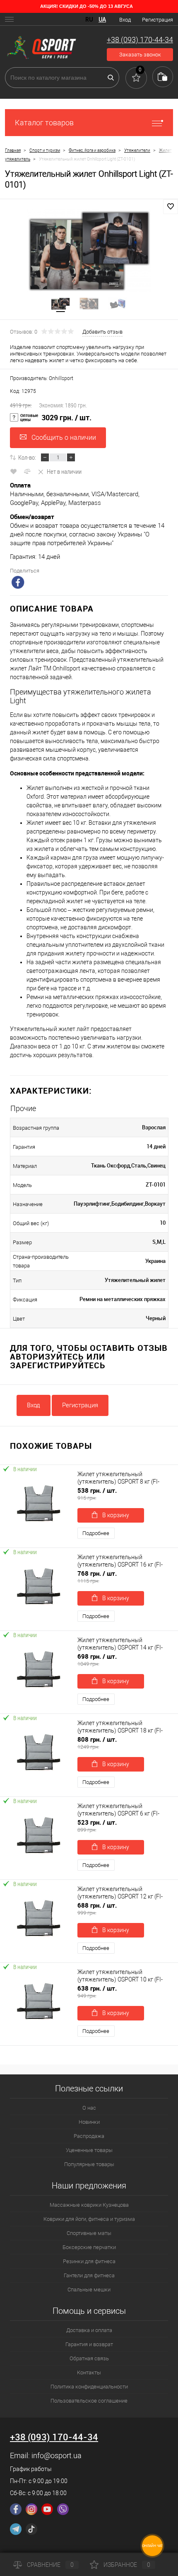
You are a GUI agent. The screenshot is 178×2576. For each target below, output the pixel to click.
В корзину (116, 1515)
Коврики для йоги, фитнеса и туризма (89, 2219)
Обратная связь (89, 2358)
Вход (125, 20)
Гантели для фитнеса (89, 2275)
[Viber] (63, 2509)
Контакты (89, 2373)
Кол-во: (27, 457)
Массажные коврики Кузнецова (89, 2205)
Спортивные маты (89, 2233)
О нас (89, 2108)
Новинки (89, 2122)
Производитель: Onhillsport (42, 378)
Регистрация (158, 20)
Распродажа (89, 2136)
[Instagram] (31, 2509)
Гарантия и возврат (89, 2344)
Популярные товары (89, 2164)
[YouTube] (47, 2509)
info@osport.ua (57, 2455)
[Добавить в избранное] (171, 207)
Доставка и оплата (89, 2330)
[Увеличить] (89, 251)
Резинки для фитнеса (89, 2261)
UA (102, 19)
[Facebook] (16, 2509)
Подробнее (96, 1533)
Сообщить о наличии (64, 437)
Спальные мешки (89, 2290)
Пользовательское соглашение (89, 2401)
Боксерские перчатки (89, 2247)
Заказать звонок (140, 55)
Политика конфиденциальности (89, 2387)
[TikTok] (31, 2529)
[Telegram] (16, 2529)
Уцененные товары (89, 2150)
